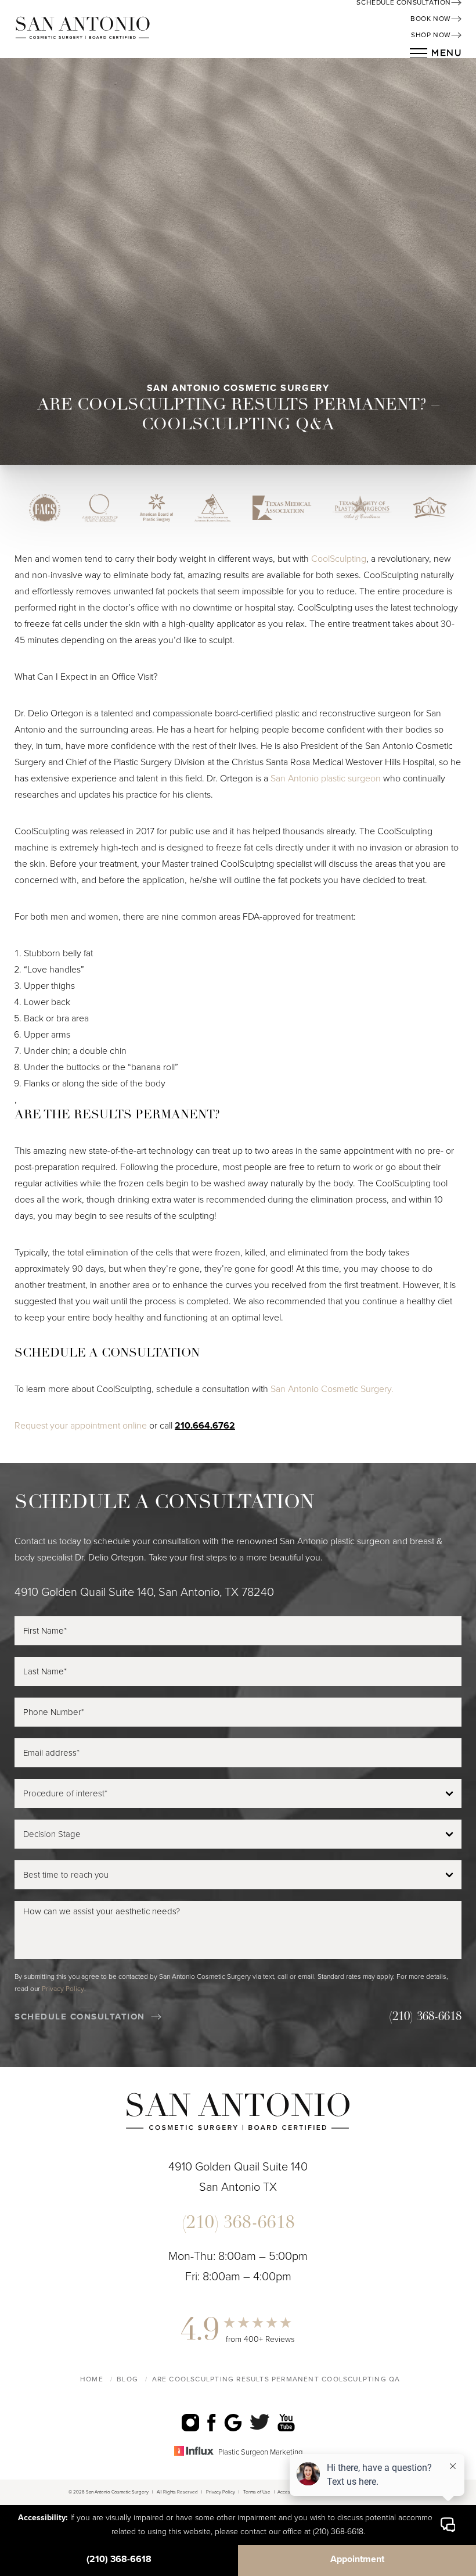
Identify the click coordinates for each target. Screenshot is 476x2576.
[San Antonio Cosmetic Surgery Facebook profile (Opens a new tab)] (212, 2422)
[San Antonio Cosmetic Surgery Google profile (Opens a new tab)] (233, 2422)
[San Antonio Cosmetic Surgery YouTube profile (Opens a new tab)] (286, 2422)
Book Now (431, 19)
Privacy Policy (63, 1989)
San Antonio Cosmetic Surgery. (332, 1389)
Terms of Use (257, 2492)
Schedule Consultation (80, 2017)
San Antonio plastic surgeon (326, 778)
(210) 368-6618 (119, 2559)
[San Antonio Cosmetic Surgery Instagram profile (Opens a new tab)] (190, 2422)
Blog (127, 2379)
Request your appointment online (81, 1426)
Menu (446, 53)
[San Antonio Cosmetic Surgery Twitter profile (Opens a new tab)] (260, 2422)
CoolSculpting (339, 559)
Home (92, 2379)
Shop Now (431, 35)
